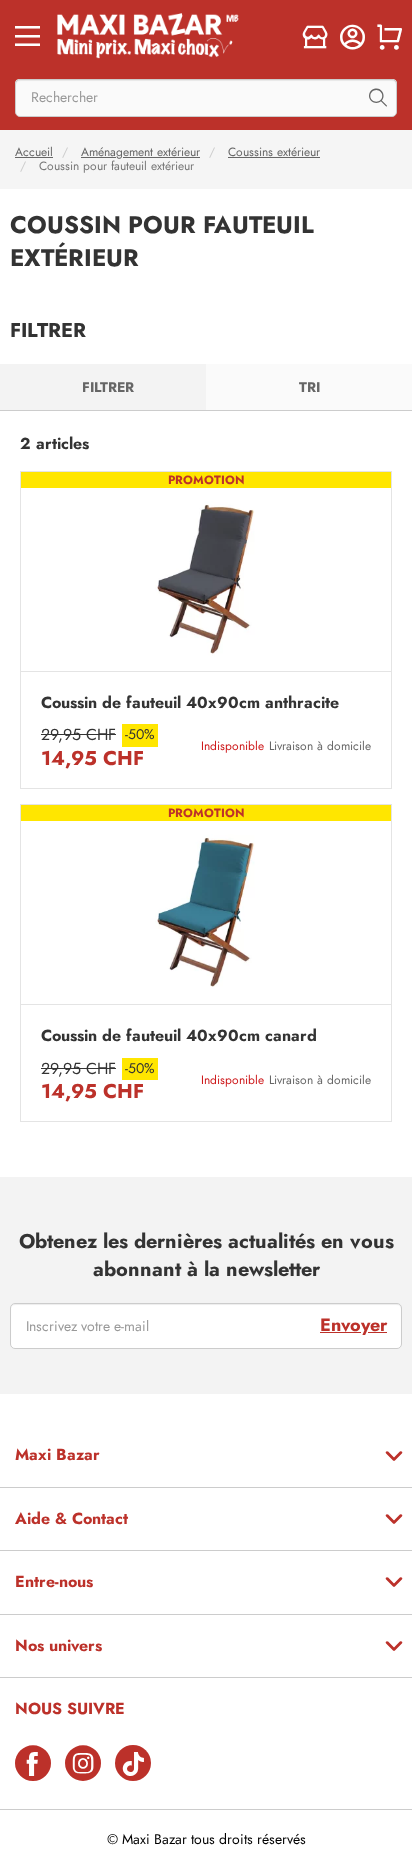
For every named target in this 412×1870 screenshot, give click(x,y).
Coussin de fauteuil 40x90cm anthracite (190, 703)
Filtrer (108, 387)
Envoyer (353, 1325)
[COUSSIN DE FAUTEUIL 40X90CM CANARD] (206, 909)
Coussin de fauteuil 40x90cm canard (179, 1036)
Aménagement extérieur (140, 152)
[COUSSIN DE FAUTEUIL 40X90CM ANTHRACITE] (206, 576)
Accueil (34, 152)
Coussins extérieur (274, 152)
